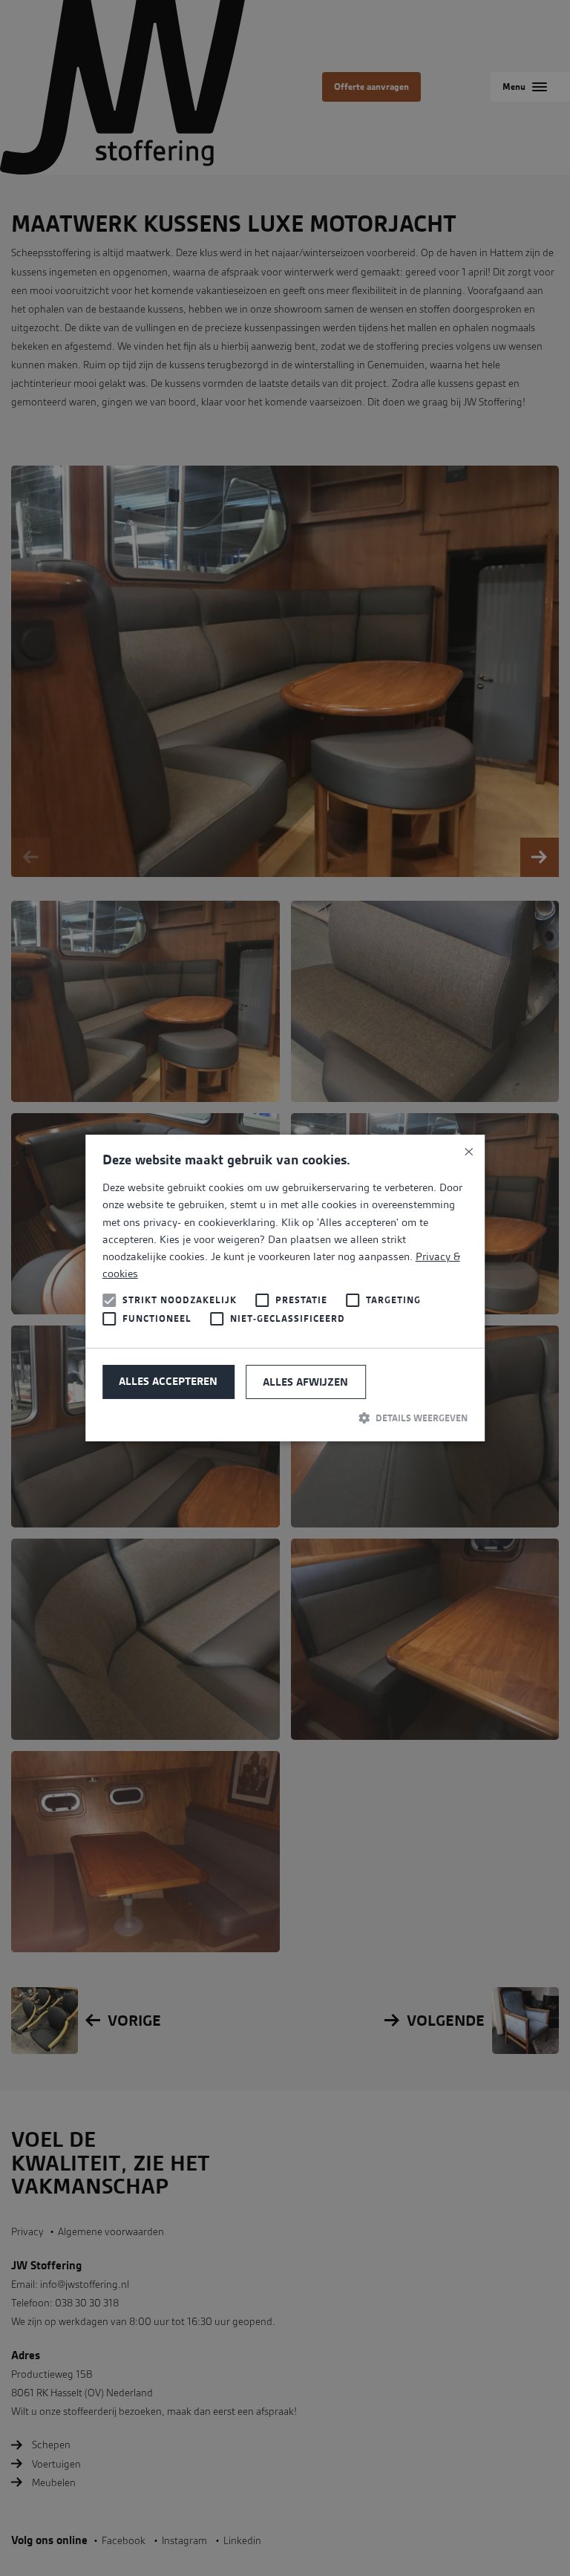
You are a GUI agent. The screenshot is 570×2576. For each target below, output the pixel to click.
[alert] (285, 1288)
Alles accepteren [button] (168, 1381)
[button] (285, 1418)
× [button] (468, 1151)
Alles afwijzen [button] (305, 1382)
